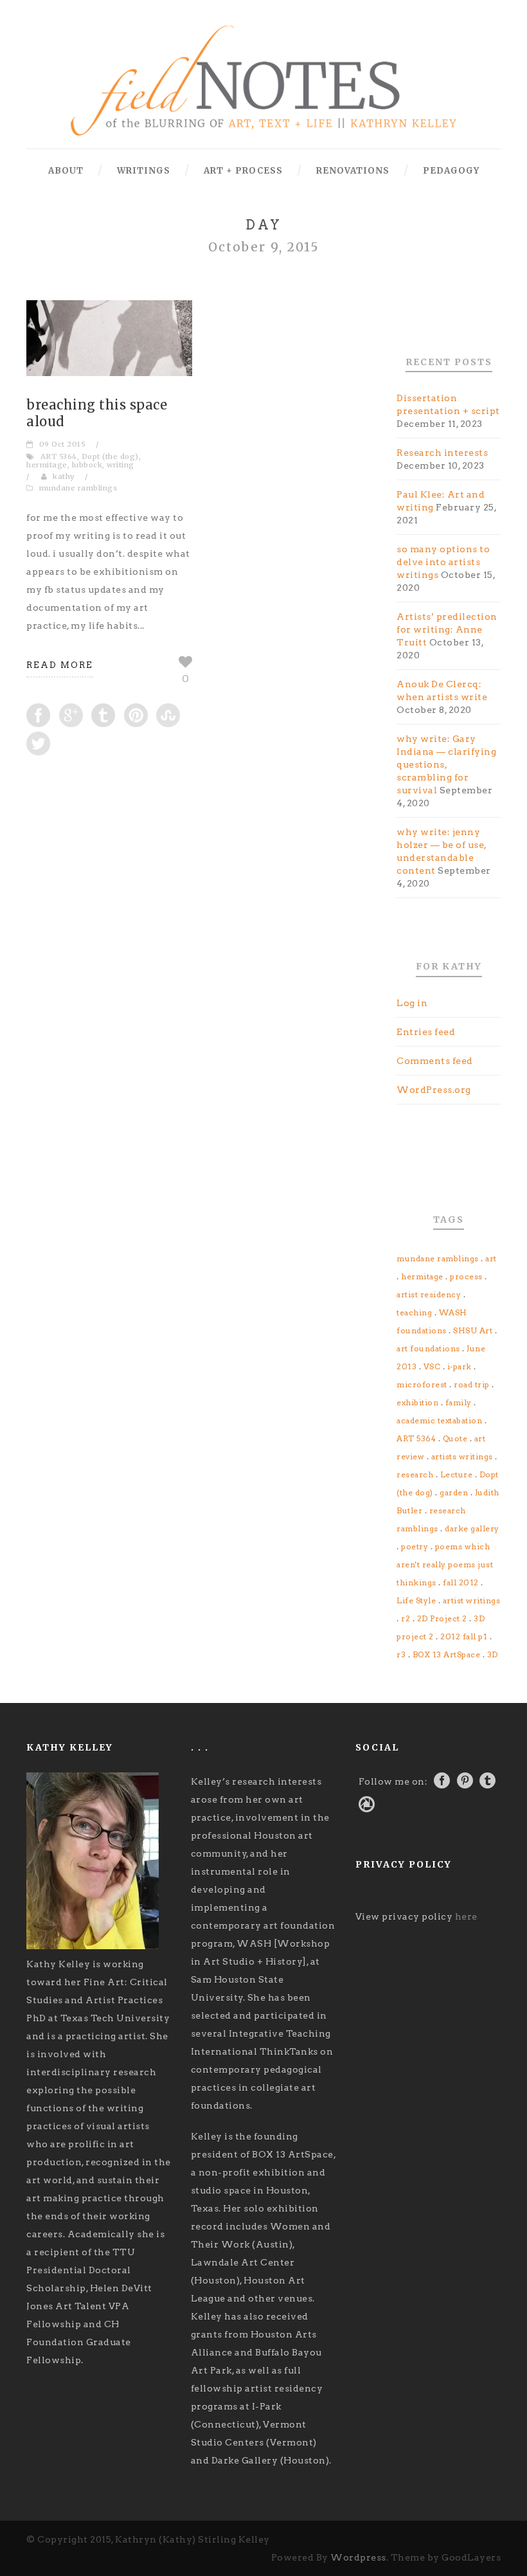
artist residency (429, 1294)
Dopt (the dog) (110, 456)
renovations (353, 171)
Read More (60, 665)
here (466, 1916)
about (66, 171)
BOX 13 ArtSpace (447, 1654)
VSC (432, 1366)
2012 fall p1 (464, 1636)
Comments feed (435, 1061)
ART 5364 (59, 456)
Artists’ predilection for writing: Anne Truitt (447, 629)
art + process (243, 171)
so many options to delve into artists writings (443, 562)
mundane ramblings (78, 488)
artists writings (462, 1456)
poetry (415, 1546)
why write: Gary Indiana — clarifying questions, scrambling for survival (446, 764)
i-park (460, 1366)
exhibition (417, 1402)
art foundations (428, 1348)
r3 (401, 1654)
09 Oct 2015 (63, 444)
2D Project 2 (442, 1618)
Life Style (416, 1600)
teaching (414, 1312)
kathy (64, 476)
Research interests (442, 453)
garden (454, 1492)
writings (144, 171)
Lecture (457, 1474)
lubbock (87, 465)
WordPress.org (434, 1090)
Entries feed (426, 1032)
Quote (455, 1438)
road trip (472, 1384)
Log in (412, 1003)
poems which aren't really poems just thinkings (445, 1564)
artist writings (472, 1600)
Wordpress (358, 2557)
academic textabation (439, 1420)
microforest (422, 1384)
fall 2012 (461, 1582)
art (491, 1258)
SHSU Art (473, 1330)
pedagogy (451, 171)
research (415, 1474)
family (459, 1402)
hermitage (47, 465)
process (466, 1276)
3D (493, 1654)
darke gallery (472, 1528)
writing (121, 465)
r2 (406, 1618)
